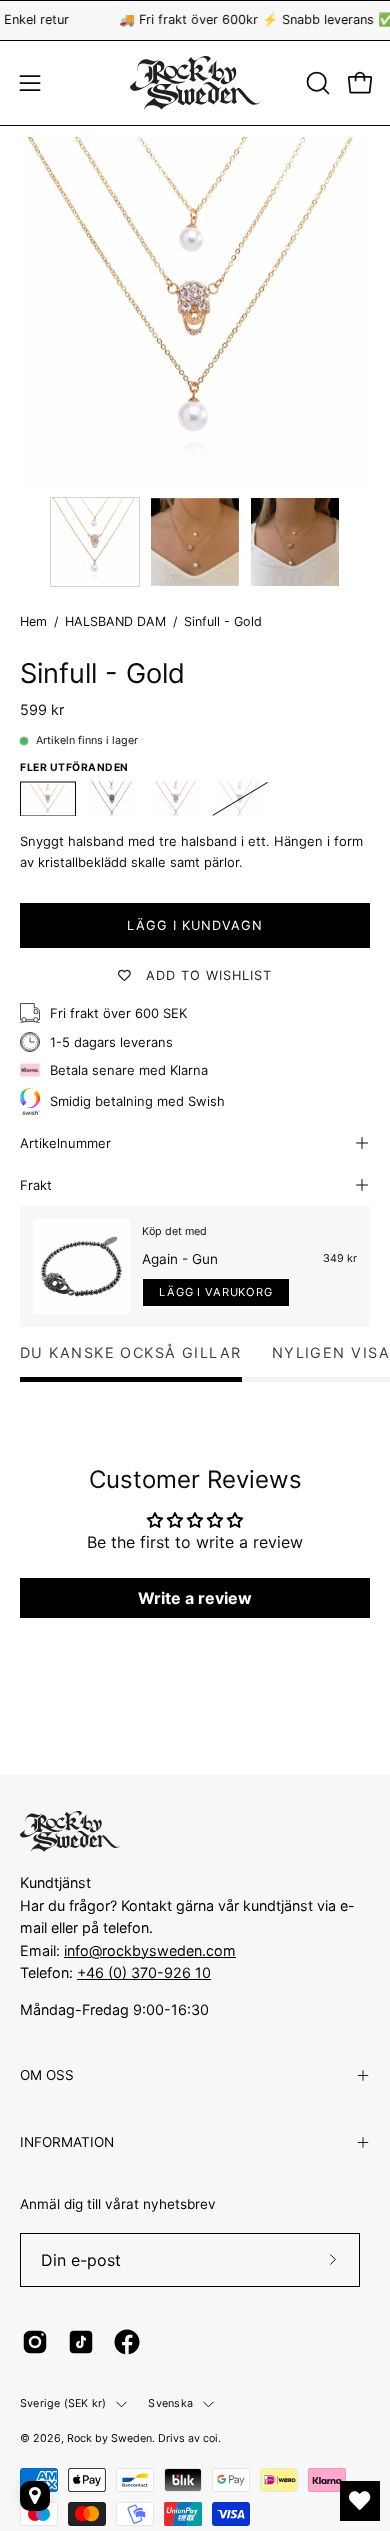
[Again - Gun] (81, 1266)
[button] (316, 83)
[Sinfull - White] (240, 798)
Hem (33, 621)
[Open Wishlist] (360, 2501)
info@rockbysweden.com (150, 1950)
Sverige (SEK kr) (63, 2403)
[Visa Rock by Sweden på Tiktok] (81, 2342)
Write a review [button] (195, 1598)
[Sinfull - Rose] (176, 798)
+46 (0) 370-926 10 (144, 1972)
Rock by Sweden (109, 2438)
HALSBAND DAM (115, 621)
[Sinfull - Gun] (112, 798)
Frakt (36, 1185)
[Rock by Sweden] (195, 83)
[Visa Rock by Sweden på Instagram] (35, 2342)
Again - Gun (180, 1259)
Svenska (170, 2403)
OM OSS (47, 2075)
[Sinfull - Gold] (95, 542)
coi (210, 2438)
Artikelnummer (65, 1143)
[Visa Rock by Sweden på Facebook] (127, 2342)
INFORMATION (67, 2142)
